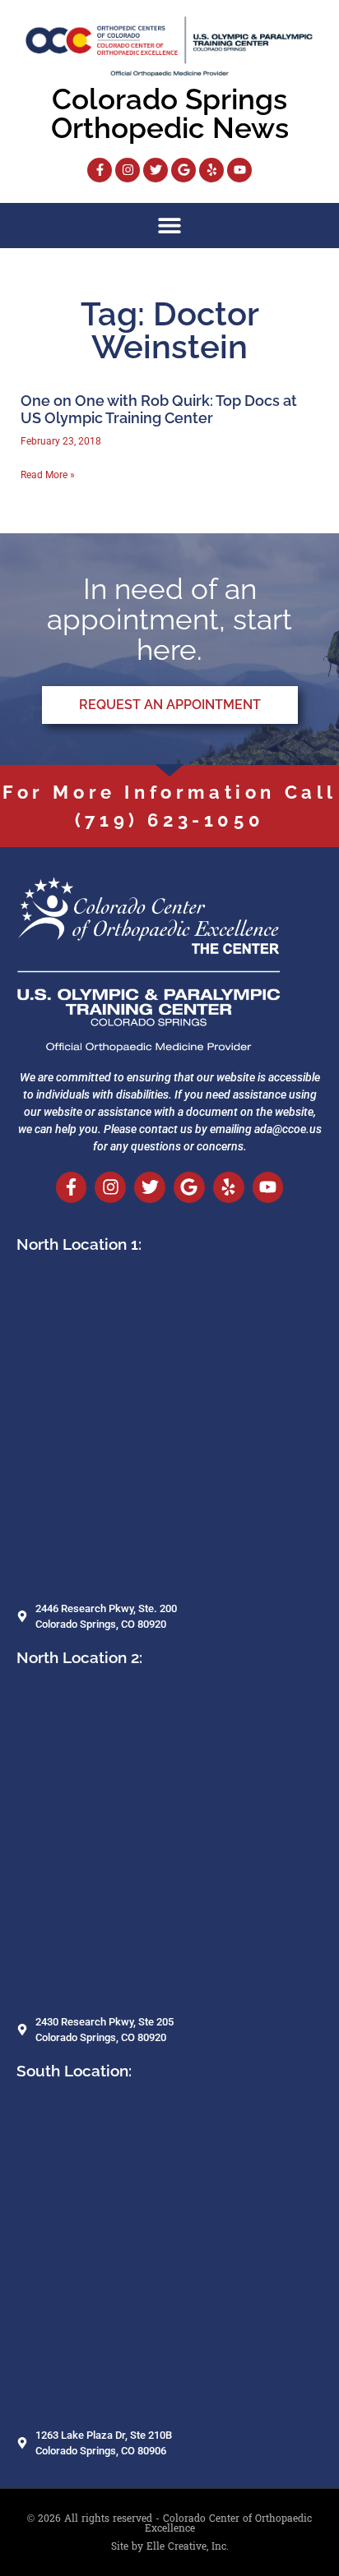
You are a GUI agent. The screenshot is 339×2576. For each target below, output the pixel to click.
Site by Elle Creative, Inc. (170, 2546)
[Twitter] (156, 170)
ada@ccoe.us (288, 1129)
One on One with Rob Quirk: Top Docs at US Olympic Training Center (159, 410)
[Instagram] (128, 170)
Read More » (48, 475)
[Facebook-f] (100, 170)
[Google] (183, 170)
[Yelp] (211, 170)
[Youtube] (239, 170)
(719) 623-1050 (169, 820)
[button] (170, 226)
